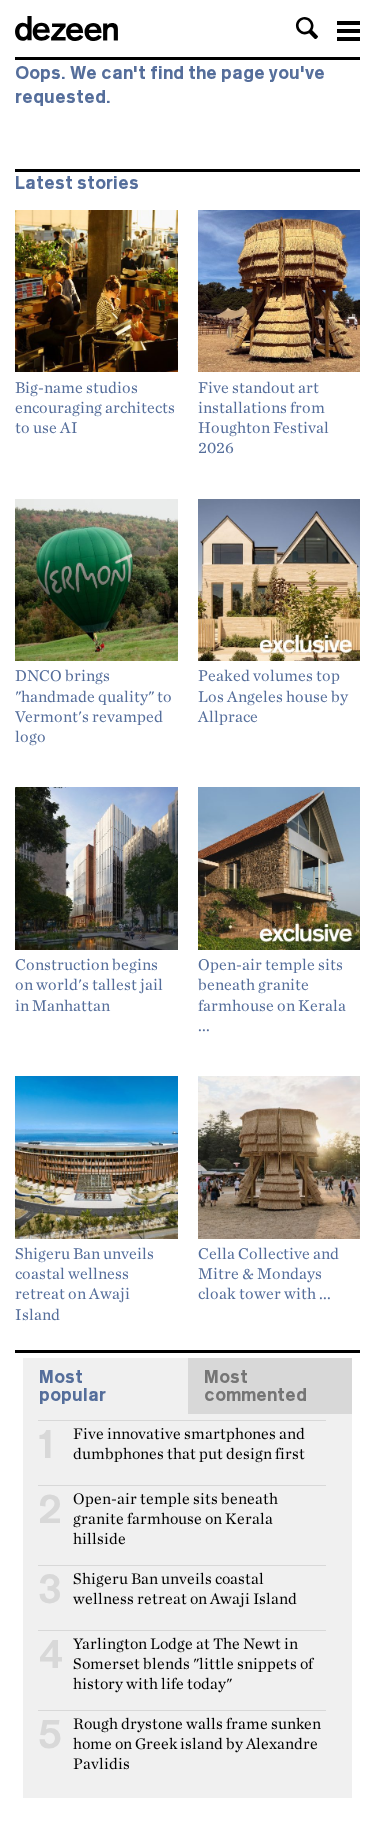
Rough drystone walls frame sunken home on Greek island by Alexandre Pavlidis (197, 1732)
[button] (307, 28)
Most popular (72, 1386)
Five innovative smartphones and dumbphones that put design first (189, 1442)
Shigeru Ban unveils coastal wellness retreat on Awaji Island (185, 1587)
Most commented (255, 1386)
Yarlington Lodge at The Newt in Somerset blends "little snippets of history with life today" (193, 1652)
